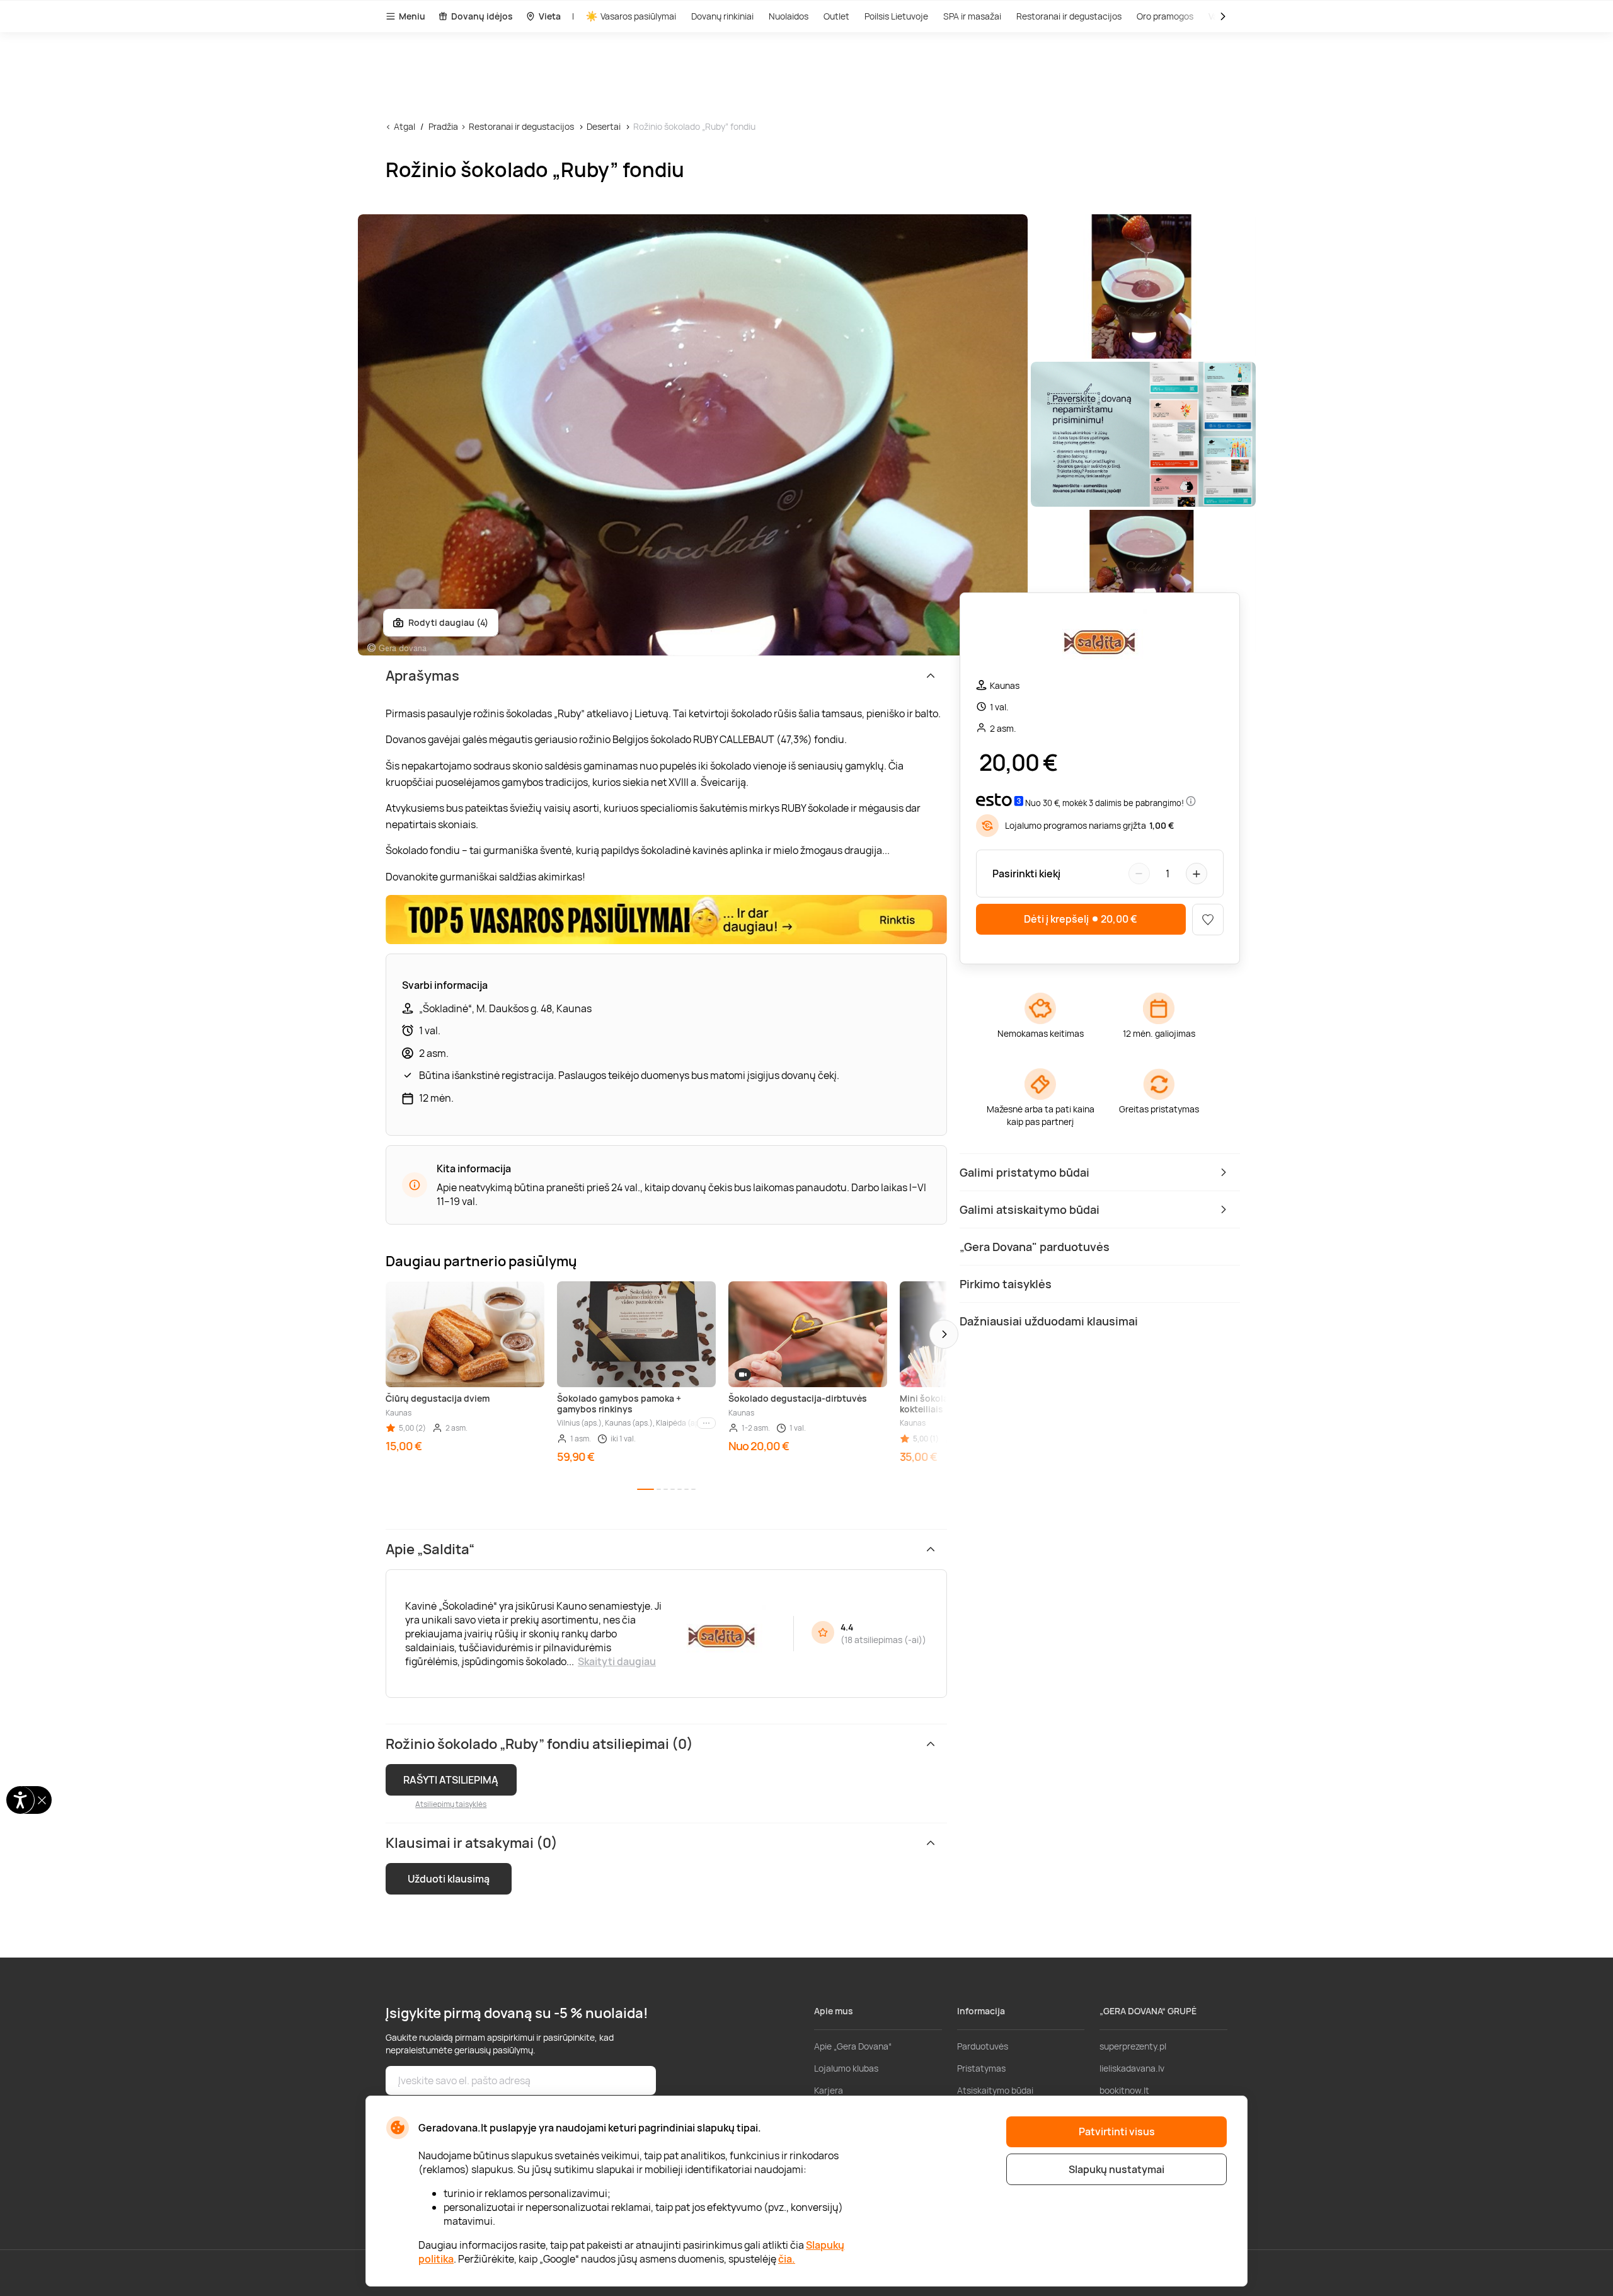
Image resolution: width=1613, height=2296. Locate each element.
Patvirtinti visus (1117, 2132)
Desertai (604, 126)
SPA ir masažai (972, 16)
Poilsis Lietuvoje (896, 16)
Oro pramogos (1165, 16)
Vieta (550, 16)
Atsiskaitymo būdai (995, 2090)
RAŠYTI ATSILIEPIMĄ (451, 1780)
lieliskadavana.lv (1132, 2068)
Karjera (829, 2090)
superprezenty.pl (1133, 2046)
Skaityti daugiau (617, 1661)
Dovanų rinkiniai (722, 16)
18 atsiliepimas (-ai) (883, 1640)
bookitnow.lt (1124, 2090)
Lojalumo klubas (846, 2068)
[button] (944, 1334)
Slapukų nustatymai (1116, 2169)
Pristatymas (981, 2068)
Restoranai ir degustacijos (1069, 16)
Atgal (405, 126)
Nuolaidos (789, 16)
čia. (787, 2259)
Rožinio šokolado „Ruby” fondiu (694, 126)
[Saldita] (1099, 641)
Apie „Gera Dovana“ (853, 2046)
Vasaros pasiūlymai (638, 16)
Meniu (412, 16)
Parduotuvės (983, 2046)
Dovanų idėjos (482, 16)
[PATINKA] (1208, 920)
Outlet (836, 16)
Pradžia (443, 126)
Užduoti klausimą (449, 1879)
